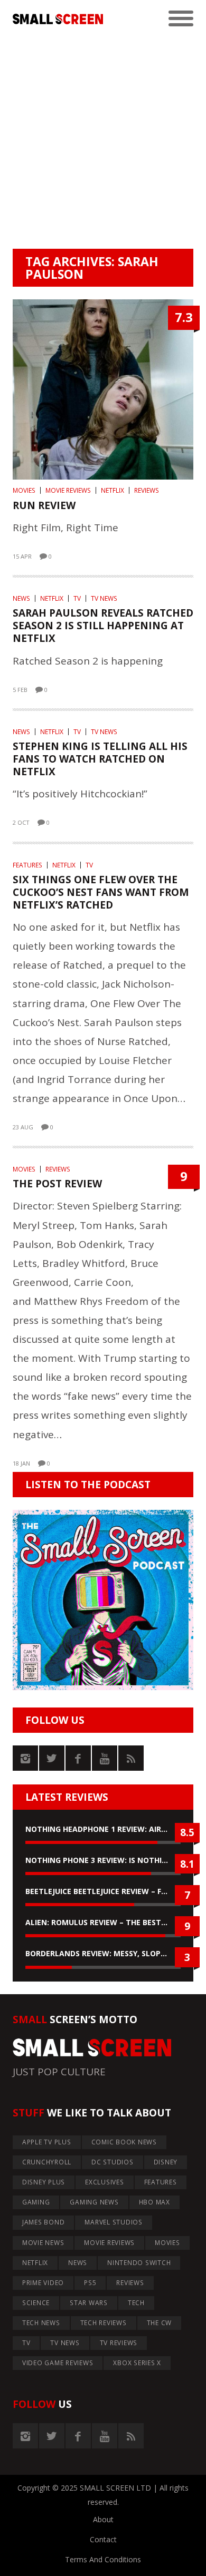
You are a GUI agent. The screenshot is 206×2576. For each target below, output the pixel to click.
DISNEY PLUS (44, 2182)
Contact (103, 2539)
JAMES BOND (44, 2222)
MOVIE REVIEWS (68, 490)
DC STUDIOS (113, 2162)
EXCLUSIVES (105, 2182)
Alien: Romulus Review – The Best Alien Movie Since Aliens (103, 1922)
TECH (136, 2303)
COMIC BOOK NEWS (124, 2142)
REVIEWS (147, 490)
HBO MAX (154, 2202)
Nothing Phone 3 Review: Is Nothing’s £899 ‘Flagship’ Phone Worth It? (103, 1860)
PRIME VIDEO (43, 2283)
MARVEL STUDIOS (114, 2222)
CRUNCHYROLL (47, 2162)
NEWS (21, 598)
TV (77, 598)
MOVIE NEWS (43, 2243)
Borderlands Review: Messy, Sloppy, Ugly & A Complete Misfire (103, 1953)
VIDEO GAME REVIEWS (58, 2363)
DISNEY (166, 2162)
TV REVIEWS (119, 2343)
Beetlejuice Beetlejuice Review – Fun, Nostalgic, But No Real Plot (103, 1891)
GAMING (36, 2202)
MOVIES (24, 490)
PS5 (90, 2283)
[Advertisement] (103, 141)
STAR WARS (89, 2303)
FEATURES (27, 865)
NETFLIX (113, 490)
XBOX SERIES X (137, 2363)
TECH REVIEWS (104, 2323)
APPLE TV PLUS (47, 2142)
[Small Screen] (58, 19)
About (103, 2519)
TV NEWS (104, 598)
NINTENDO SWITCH (139, 2263)
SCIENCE (36, 2303)
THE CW (160, 2323)
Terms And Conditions (103, 2559)
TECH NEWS (41, 2323)
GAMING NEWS (94, 2202)
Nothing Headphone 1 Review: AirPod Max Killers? (103, 1829)
